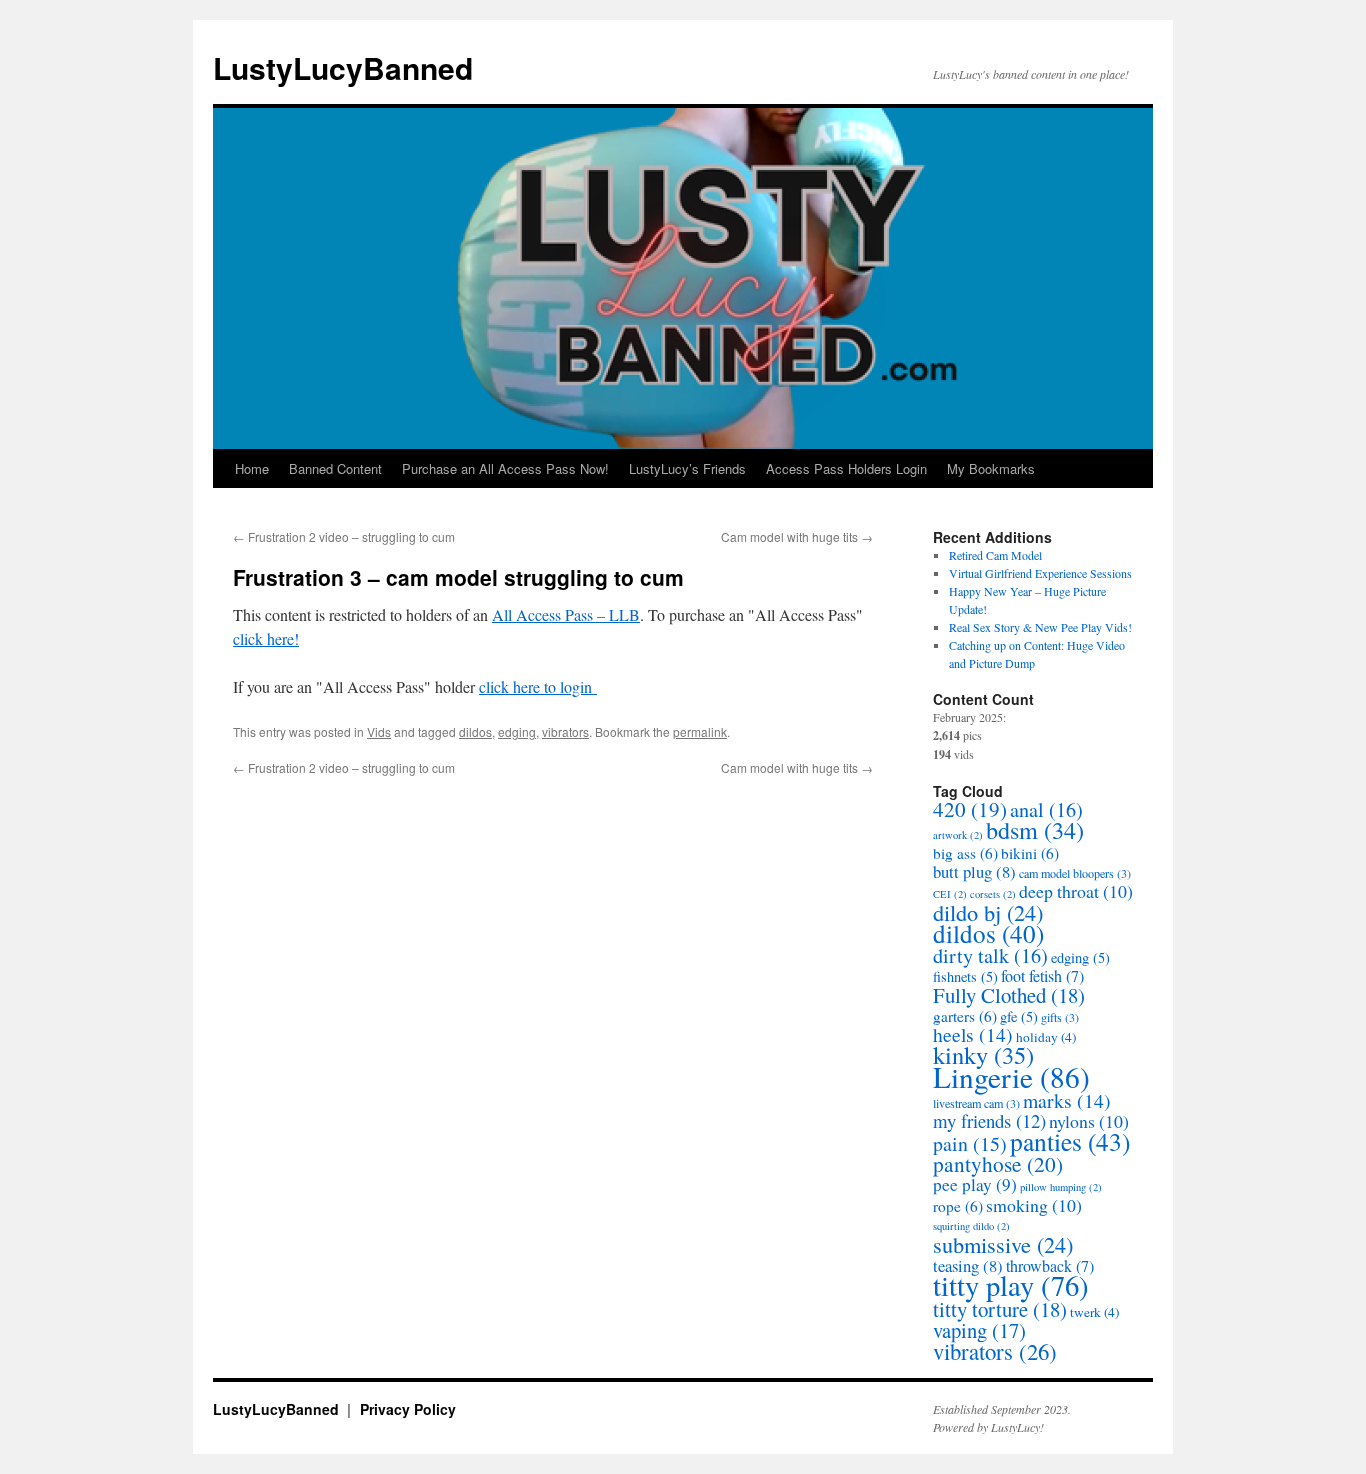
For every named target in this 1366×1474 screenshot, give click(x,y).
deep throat (1076, 891)
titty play (1011, 1285)
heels (973, 1034)
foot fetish (1042, 976)
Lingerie (1011, 1076)
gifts (1060, 1017)
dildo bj (988, 912)
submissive (1003, 1244)
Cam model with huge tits (797, 536)
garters (965, 1016)
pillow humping (1061, 1187)
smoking (1034, 1205)
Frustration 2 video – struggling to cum (344, 536)
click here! (266, 638)
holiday (1046, 1037)
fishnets (965, 976)
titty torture (1000, 1309)
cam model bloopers (1075, 873)
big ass (965, 853)
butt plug (974, 871)
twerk (1094, 1312)
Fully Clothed (1009, 995)
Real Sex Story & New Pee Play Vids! (1040, 627)
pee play (975, 1184)
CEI (950, 894)
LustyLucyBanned (343, 67)
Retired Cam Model (995, 555)
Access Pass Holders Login (846, 468)
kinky (983, 1054)
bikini (1030, 853)
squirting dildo (971, 1226)
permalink (700, 731)
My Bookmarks (991, 468)
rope (958, 1206)
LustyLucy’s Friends (687, 468)
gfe (1019, 1016)
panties (1070, 1141)
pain (970, 1143)
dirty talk (990, 955)
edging (517, 731)
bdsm (1035, 829)
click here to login (538, 686)
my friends (989, 1120)
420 (970, 809)
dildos (475, 731)
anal (1046, 809)
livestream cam (976, 1103)
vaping (979, 1330)
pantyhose (998, 1163)
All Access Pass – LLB (566, 614)
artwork (958, 835)
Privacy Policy (408, 1409)
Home (252, 468)
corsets (993, 894)
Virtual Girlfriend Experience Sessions (1040, 573)
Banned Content (335, 468)
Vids (379, 731)
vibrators (565, 731)
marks (1067, 1100)
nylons (1089, 1121)
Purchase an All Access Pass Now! (505, 468)
